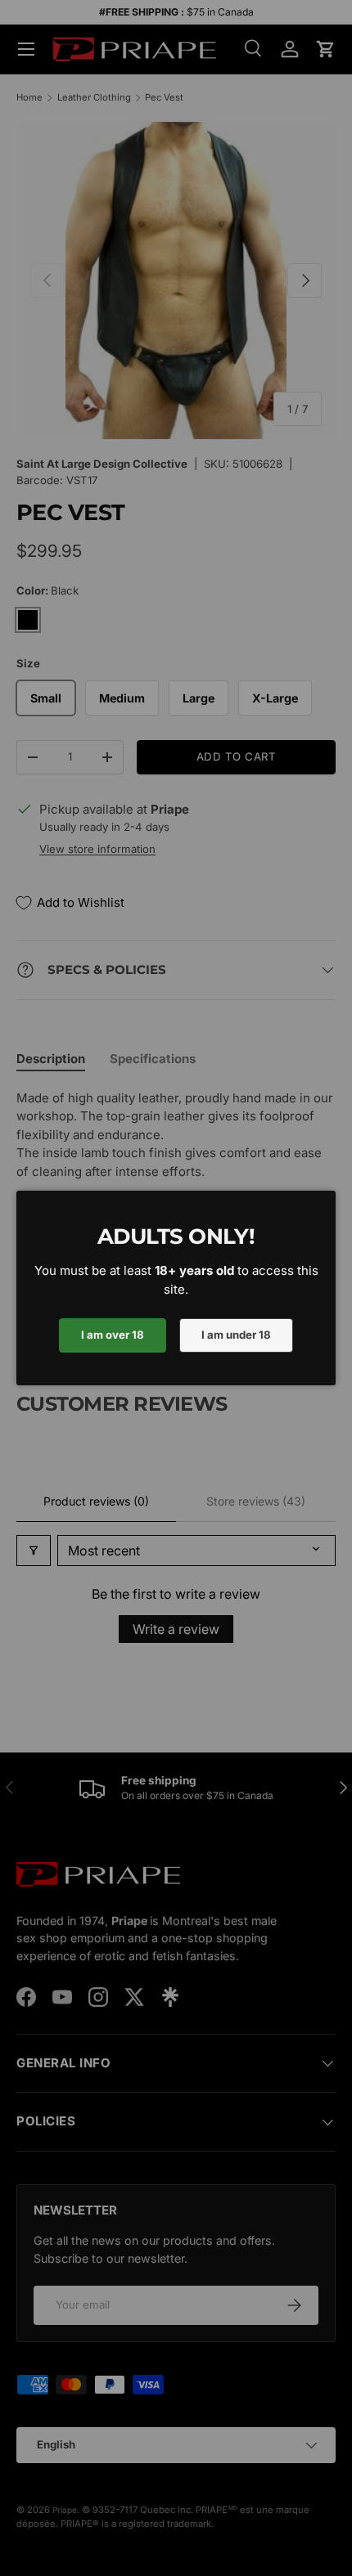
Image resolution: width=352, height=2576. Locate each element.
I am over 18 (113, 1335)
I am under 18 (236, 1335)
